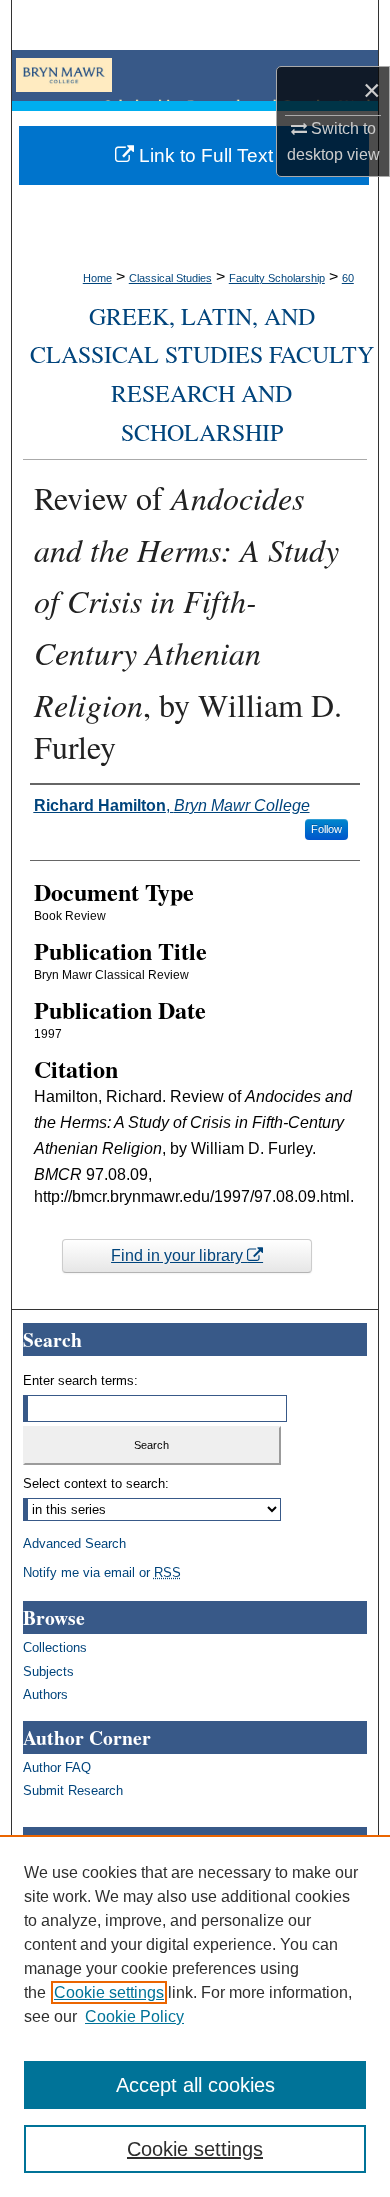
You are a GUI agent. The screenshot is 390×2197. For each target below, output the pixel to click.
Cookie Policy (134, 2016)
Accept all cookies (195, 2085)
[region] (195, 2016)
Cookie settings (109, 1992)
